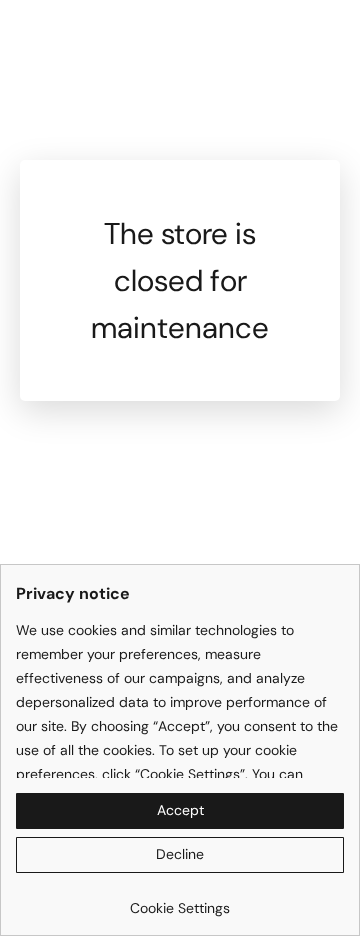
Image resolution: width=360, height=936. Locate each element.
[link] (180, 900)
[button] (180, 811)
